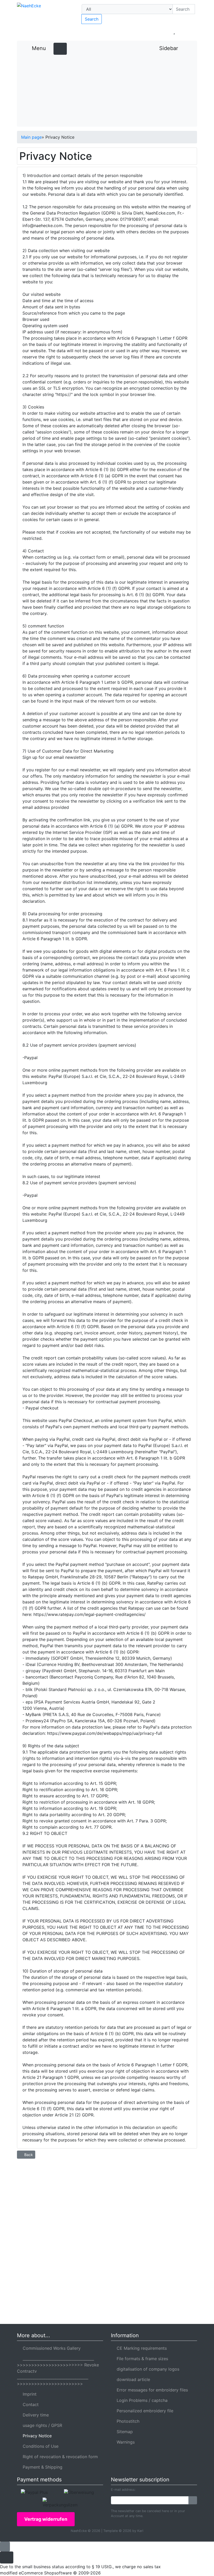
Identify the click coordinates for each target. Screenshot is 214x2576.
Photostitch (127, 2421)
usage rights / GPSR (41, 2425)
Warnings (124, 2442)
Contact (29, 2404)
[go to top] (5, 2546)
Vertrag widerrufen (46, 2519)
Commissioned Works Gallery (50, 2348)
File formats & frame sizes (141, 2359)
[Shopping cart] (189, 31)
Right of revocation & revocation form (59, 2457)
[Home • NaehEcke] (44, 19)
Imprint (28, 2394)
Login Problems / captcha (141, 2400)
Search (92, 19)
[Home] (129, 31)
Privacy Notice (36, 2436)
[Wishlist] (174, 31)
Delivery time (34, 2415)
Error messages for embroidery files (151, 2390)
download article (132, 2379)
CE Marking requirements (140, 2348)
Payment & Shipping (41, 2467)
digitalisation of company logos (147, 2369)
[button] (143, 31)
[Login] (193, 2500)
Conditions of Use (39, 2446)
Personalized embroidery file (144, 2411)
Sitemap (123, 2432)
